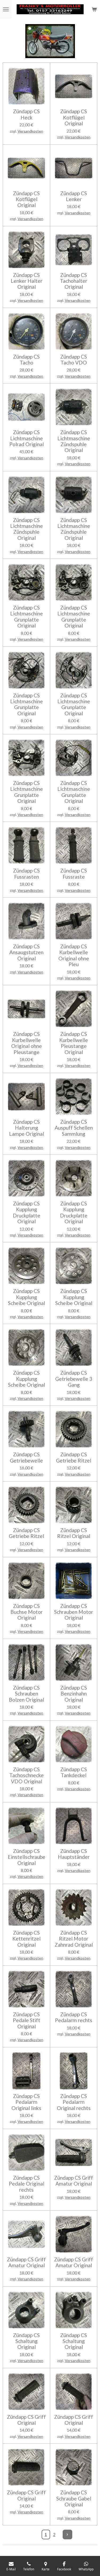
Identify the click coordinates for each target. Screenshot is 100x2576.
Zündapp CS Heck (26, 114)
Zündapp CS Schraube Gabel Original (74, 2498)
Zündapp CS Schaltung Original (26, 2341)
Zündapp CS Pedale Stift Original (27, 2020)
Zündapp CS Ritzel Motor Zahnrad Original (74, 1939)
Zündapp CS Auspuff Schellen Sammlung (74, 1128)
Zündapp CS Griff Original (26, 2420)
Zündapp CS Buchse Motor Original (27, 1612)
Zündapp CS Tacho (26, 360)
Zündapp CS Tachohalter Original (74, 281)
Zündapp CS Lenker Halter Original (27, 281)
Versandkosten (30, 131)
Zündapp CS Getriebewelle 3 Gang (74, 1379)
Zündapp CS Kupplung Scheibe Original (27, 1297)
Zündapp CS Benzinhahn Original (74, 1694)
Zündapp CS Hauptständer (74, 1854)
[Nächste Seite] (67, 2534)
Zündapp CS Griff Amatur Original (74, 2181)
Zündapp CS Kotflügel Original (74, 117)
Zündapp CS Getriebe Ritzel (74, 1457)
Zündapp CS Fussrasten (26, 874)
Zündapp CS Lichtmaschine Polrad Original (27, 438)
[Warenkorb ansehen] (94, 9)
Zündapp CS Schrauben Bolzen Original (26, 1694)
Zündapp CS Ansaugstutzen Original (26, 952)
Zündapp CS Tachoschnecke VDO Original (27, 1775)
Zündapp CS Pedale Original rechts (27, 2184)
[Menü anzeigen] (6, 9)
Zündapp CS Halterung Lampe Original (27, 1128)
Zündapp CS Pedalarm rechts (74, 2017)
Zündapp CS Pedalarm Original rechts (74, 2102)
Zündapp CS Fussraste (74, 874)
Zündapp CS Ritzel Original (74, 1533)
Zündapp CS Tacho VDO (74, 360)
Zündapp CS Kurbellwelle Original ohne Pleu (74, 955)
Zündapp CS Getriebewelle (26, 1457)
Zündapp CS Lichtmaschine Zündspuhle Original (74, 441)
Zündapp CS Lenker (74, 196)
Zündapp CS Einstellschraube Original (27, 1857)
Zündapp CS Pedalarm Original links (26, 2102)
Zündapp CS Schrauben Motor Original (74, 1612)
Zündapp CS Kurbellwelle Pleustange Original (74, 1043)
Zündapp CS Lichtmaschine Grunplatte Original (27, 617)
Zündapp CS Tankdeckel (74, 1772)
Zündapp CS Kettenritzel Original (26, 1939)
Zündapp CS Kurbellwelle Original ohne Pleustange (27, 1043)
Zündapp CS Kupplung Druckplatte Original (27, 1212)
